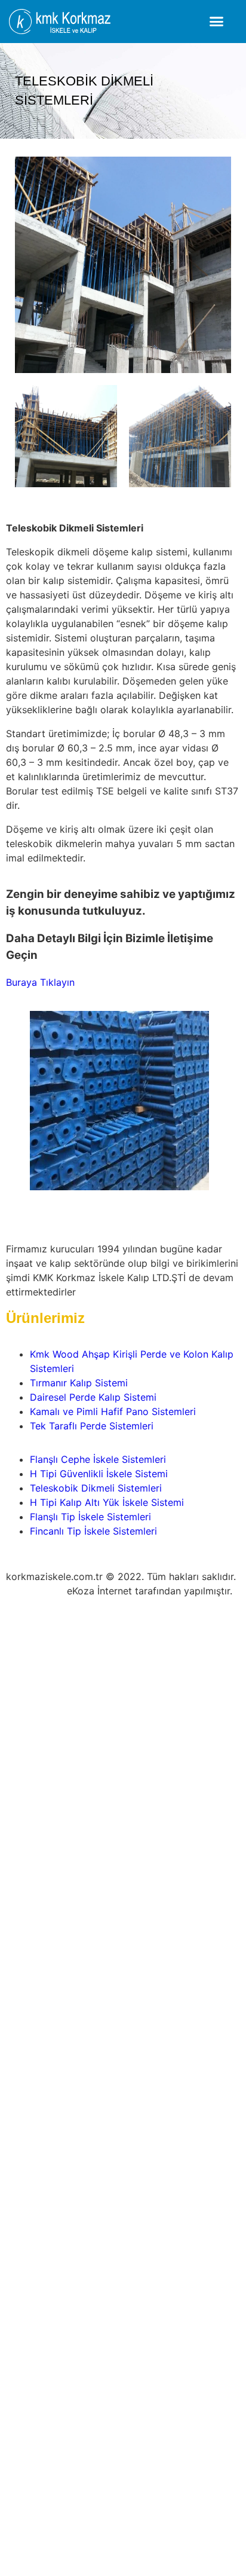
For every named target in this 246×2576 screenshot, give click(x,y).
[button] (217, 22)
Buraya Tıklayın (40, 982)
